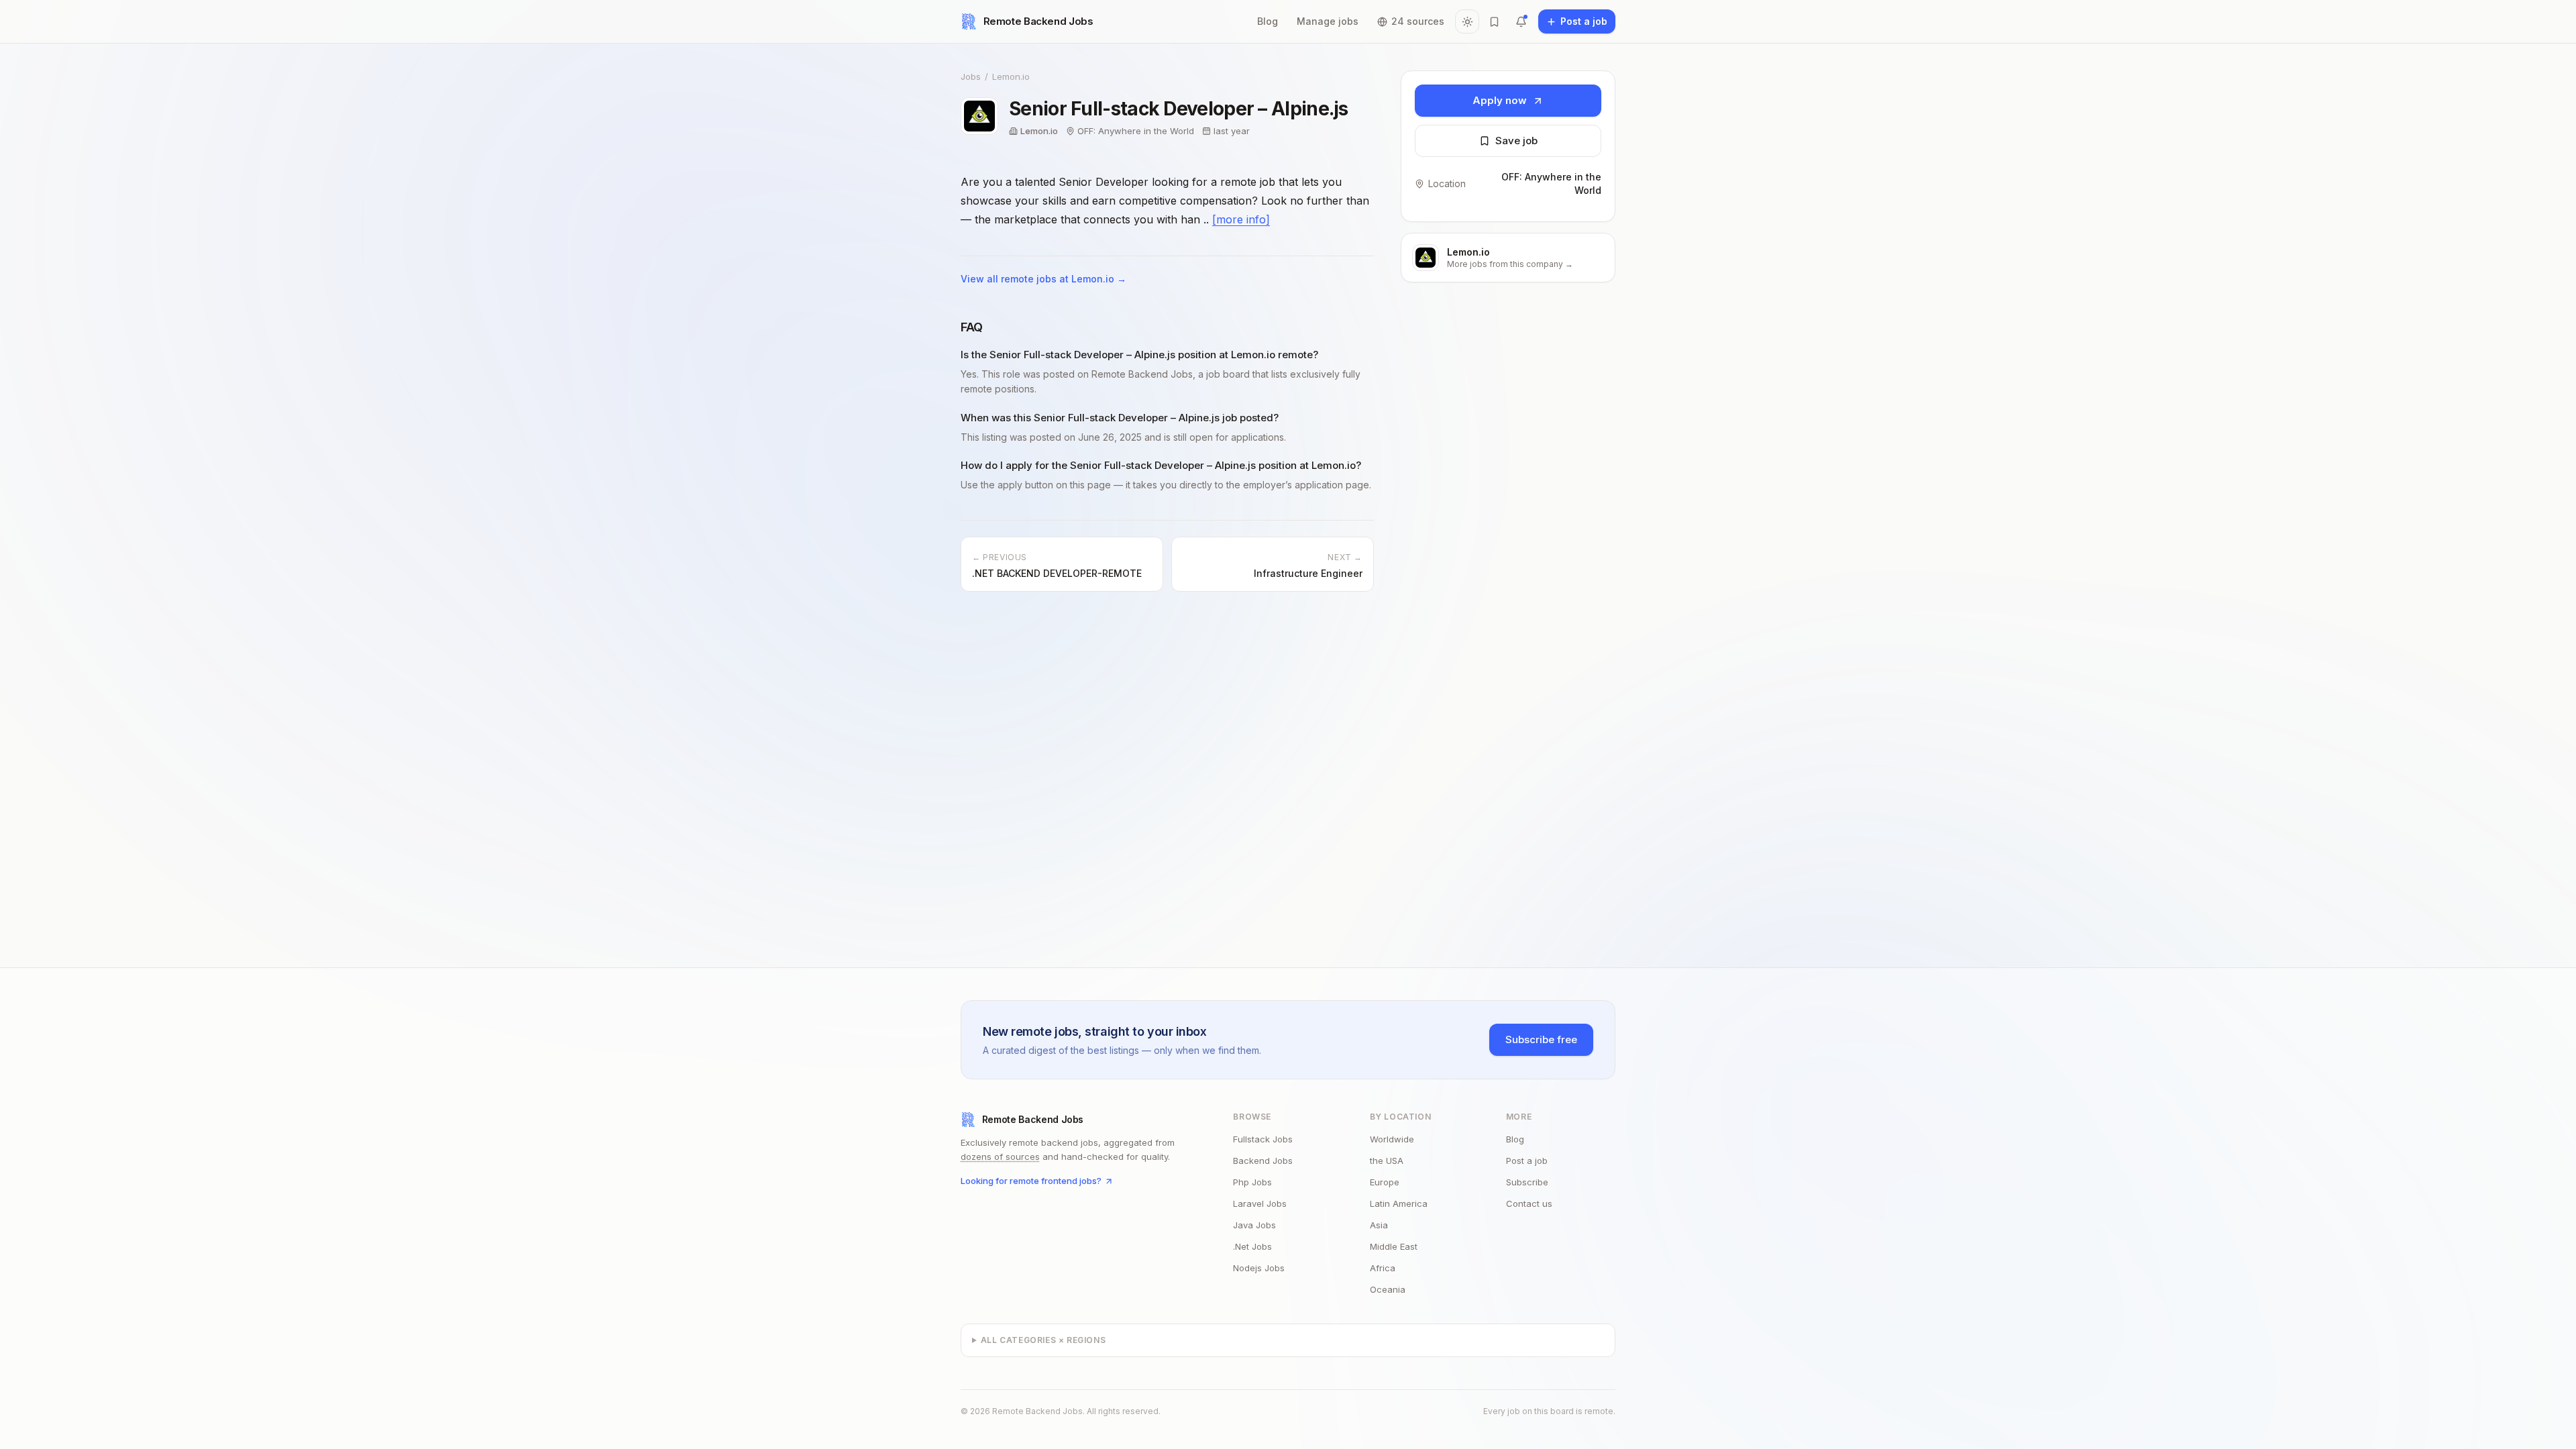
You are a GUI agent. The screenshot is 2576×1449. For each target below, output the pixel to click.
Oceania (1388, 1289)
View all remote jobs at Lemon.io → (1043, 279)
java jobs (1254, 1225)
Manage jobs (1328, 21)
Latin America (1399, 1203)
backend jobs (1263, 1161)
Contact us (1529, 1203)
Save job (1516, 141)
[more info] (1241, 219)
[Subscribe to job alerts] (1521, 21)
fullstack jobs (1263, 1139)
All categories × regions (1043, 1340)
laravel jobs (1260, 1203)
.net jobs (1252, 1246)
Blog (1268, 21)
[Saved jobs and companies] (1494, 21)
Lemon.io (1011, 76)
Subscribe (1527, 1182)
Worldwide (1392, 1139)
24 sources (1418, 21)
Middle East (1394, 1246)
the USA (1387, 1161)
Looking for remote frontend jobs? (1031, 1181)
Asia (1379, 1225)
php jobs (1252, 1182)
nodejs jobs (1259, 1268)
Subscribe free (1541, 1039)
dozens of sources (1000, 1157)
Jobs (971, 76)
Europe (1385, 1182)
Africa (1383, 1268)
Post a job (1527, 1161)
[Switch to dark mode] (1467, 21)
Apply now (1500, 100)
